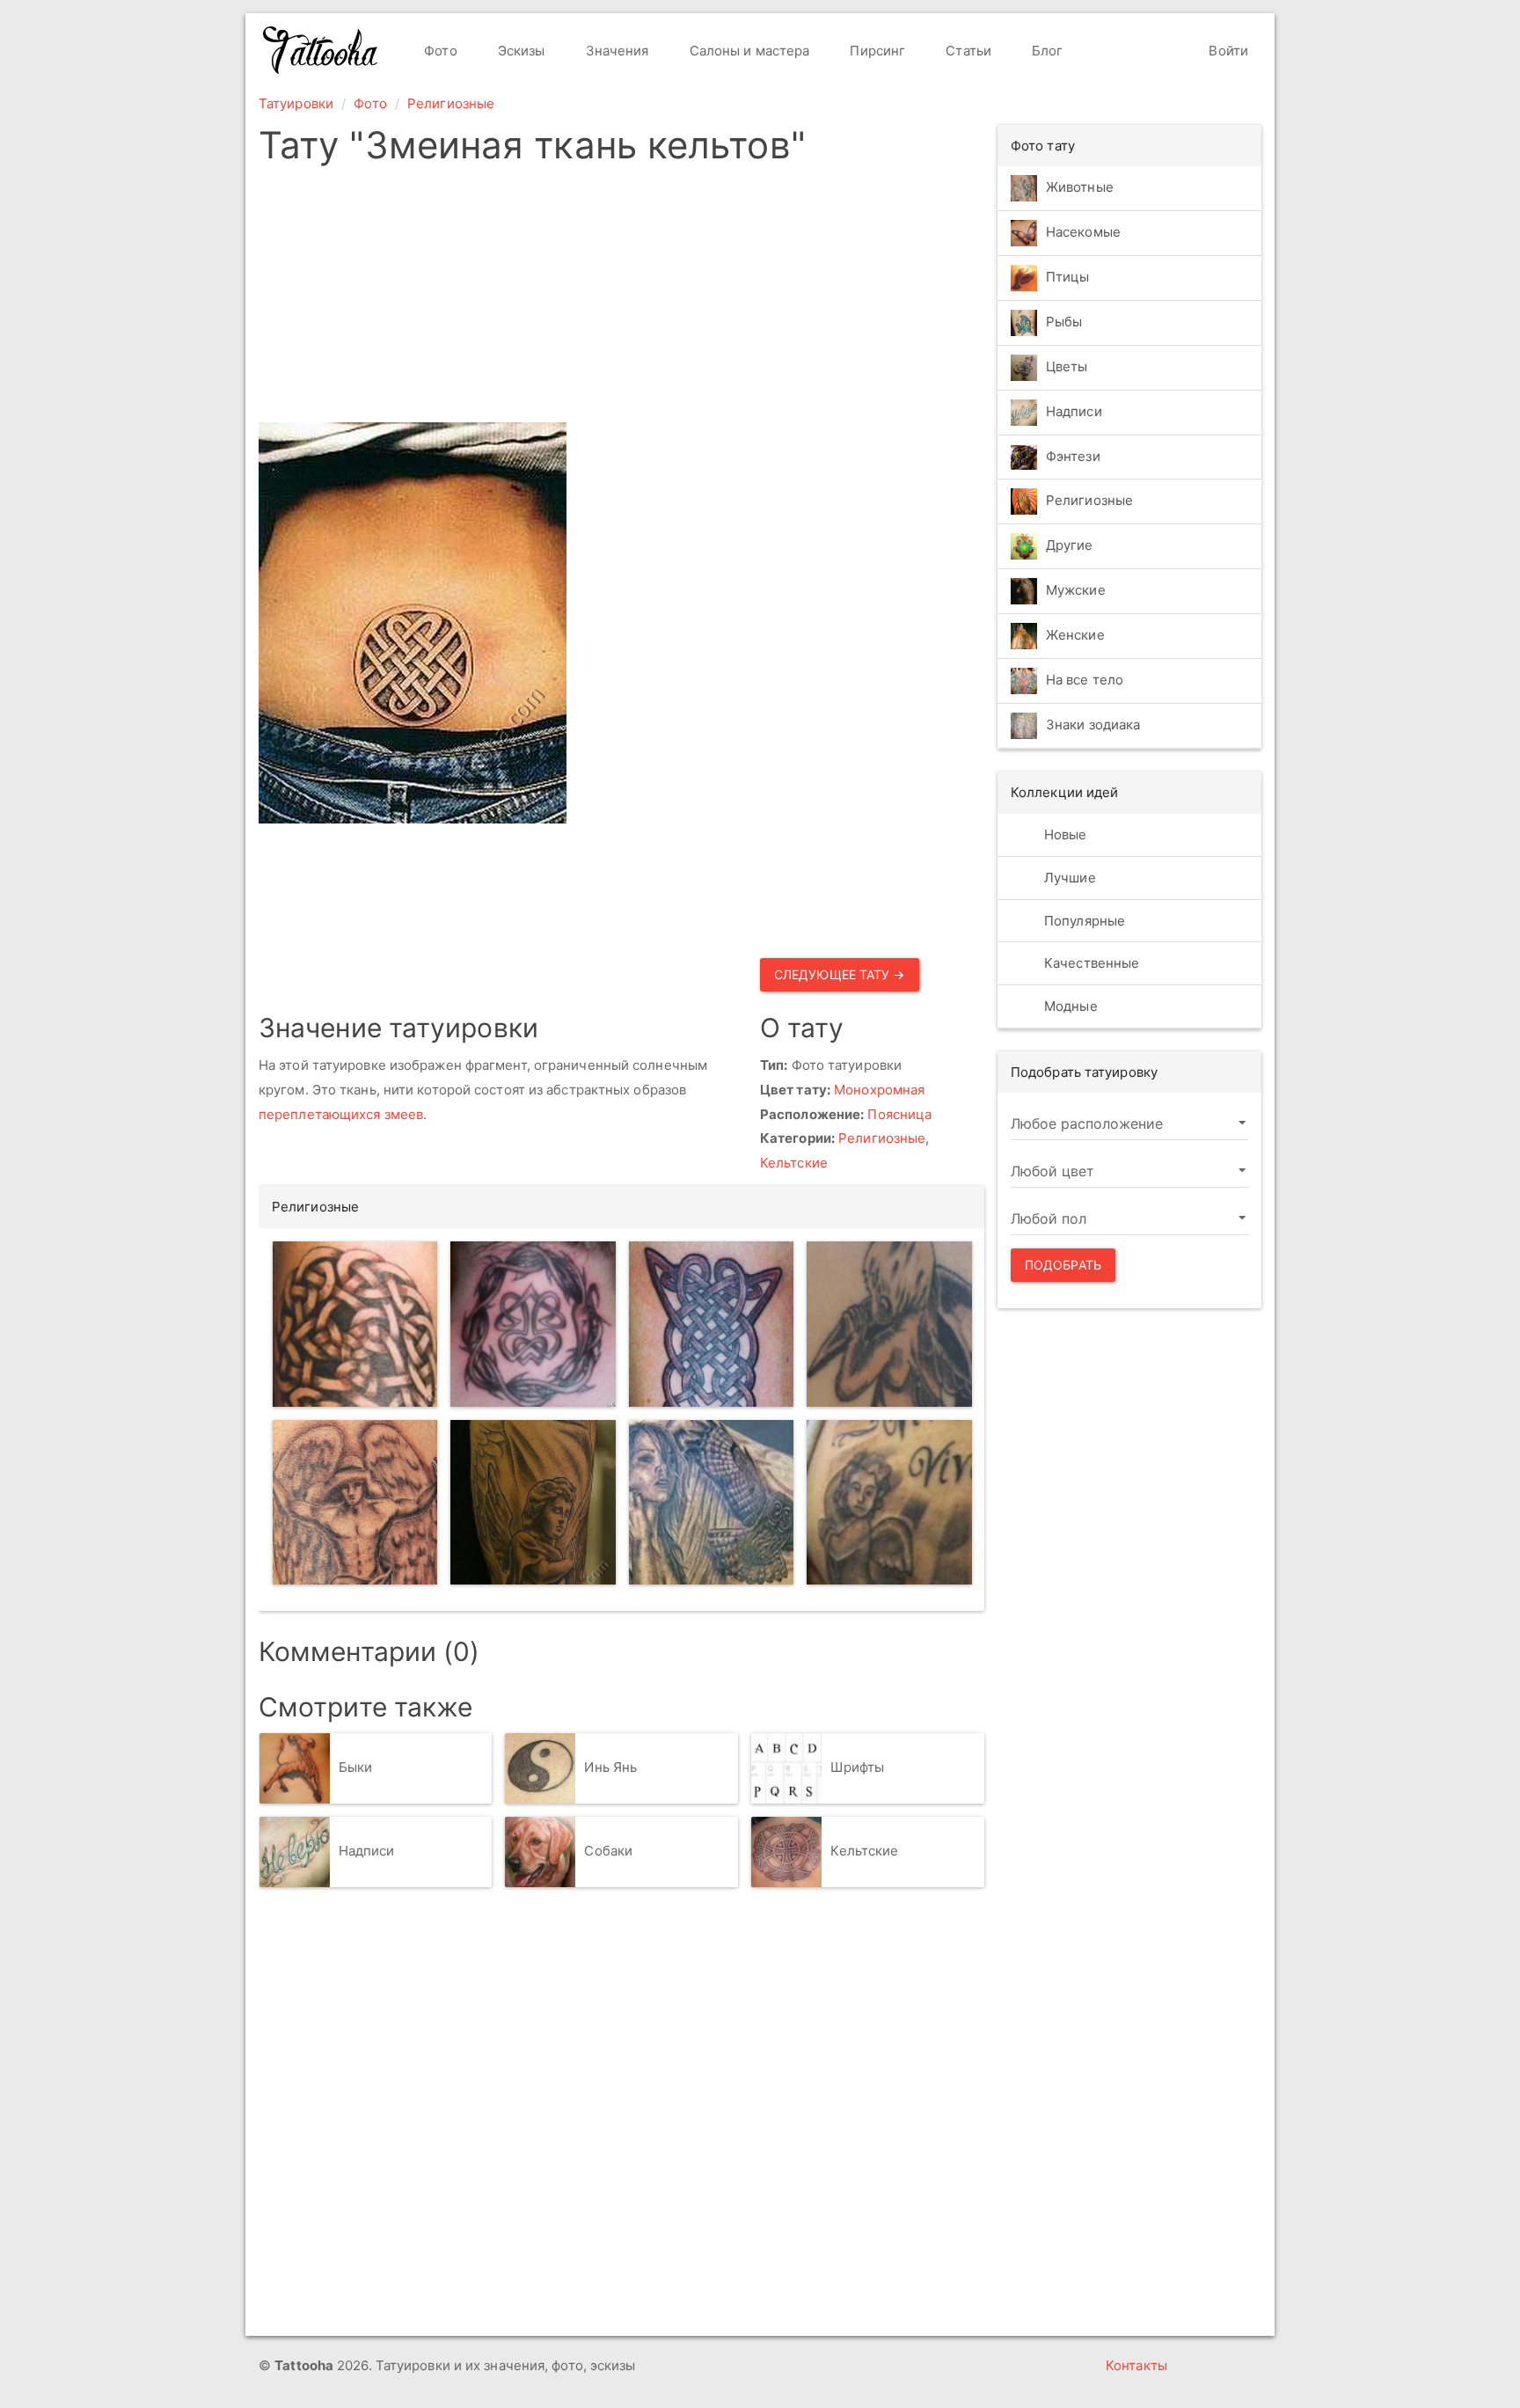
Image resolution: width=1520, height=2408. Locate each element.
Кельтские (794, 1163)
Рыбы (1064, 322)
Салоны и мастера (748, 51)
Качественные (1090, 963)
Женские (1075, 636)
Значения (616, 51)
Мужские (1076, 591)
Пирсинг (876, 51)
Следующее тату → (840, 974)
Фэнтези (1073, 456)
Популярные (1083, 921)
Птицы (1068, 277)
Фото (439, 51)
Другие (1070, 546)
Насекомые (1083, 232)
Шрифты (857, 1767)
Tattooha (321, 50)
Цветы (1067, 366)
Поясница (899, 1114)
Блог (1046, 51)
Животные (1080, 187)
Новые (1064, 834)
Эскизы (520, 51)
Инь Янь (610, 1767)
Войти (1227, 51)
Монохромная (879, 1090)
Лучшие (1068, 878)
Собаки (608, 1851)
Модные (1069, 1006)
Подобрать (1063, 1265)
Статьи (967, 51)
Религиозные (451, 103)
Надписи (367, 1851)
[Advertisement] (621, 299)
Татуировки (296, 103)
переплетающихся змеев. (343, 1114)
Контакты (1136, 2365)
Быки (355, 1767)
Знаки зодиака (1093, 725)
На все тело (1085, 681)
